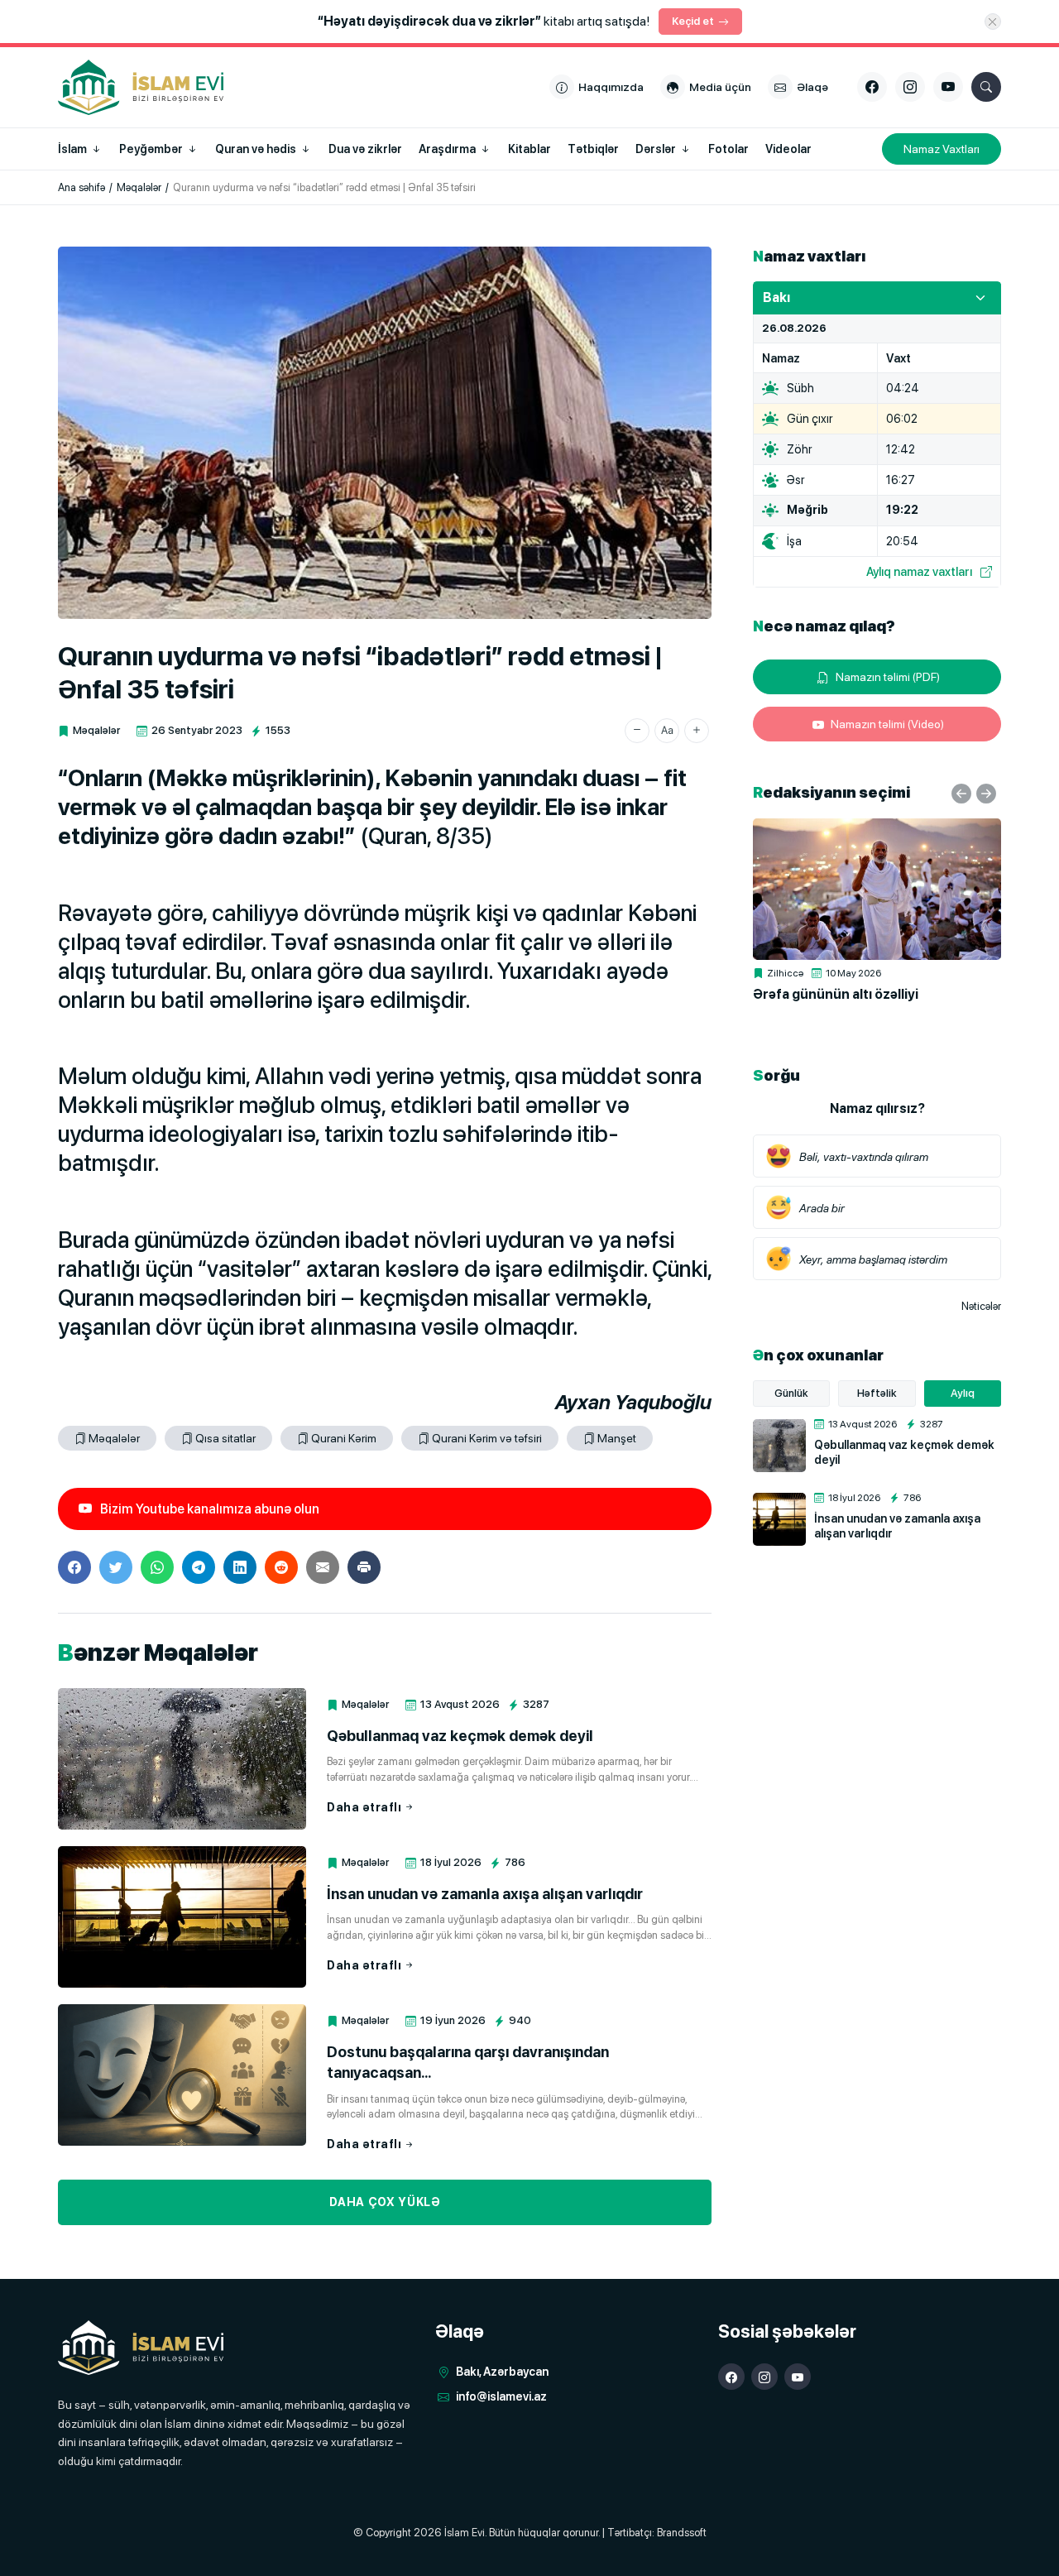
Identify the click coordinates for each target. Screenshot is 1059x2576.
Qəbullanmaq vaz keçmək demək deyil (460, 1736)
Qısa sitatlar (225, 1438)
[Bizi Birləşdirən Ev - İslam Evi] (141, 2348)
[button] (637, 731)
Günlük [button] (791, 1393)
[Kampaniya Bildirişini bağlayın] (993, 22)
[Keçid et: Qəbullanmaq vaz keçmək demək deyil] (182, 1759)
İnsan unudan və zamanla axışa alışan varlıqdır (485, 1894)
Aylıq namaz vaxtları (919, 571)
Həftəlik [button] (877, 1393)
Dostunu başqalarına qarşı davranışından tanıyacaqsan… (468, 2062)
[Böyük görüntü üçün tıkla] (385, 433)
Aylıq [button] (963, 1393)
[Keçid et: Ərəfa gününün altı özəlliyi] (877, 889)
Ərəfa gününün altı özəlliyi (836, 994)
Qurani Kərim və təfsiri (487, 1438)
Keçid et (693, 21)
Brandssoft (682, 2533)
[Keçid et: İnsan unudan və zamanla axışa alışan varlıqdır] (182, 1917)
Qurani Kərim (344, 1438)
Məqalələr (96, 730)
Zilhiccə (785, 973)
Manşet (617, 1438)
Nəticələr (981, 1306)
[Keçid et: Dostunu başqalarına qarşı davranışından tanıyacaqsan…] (182, 2075)
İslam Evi (465, 2533)
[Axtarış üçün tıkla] (986, 87)
